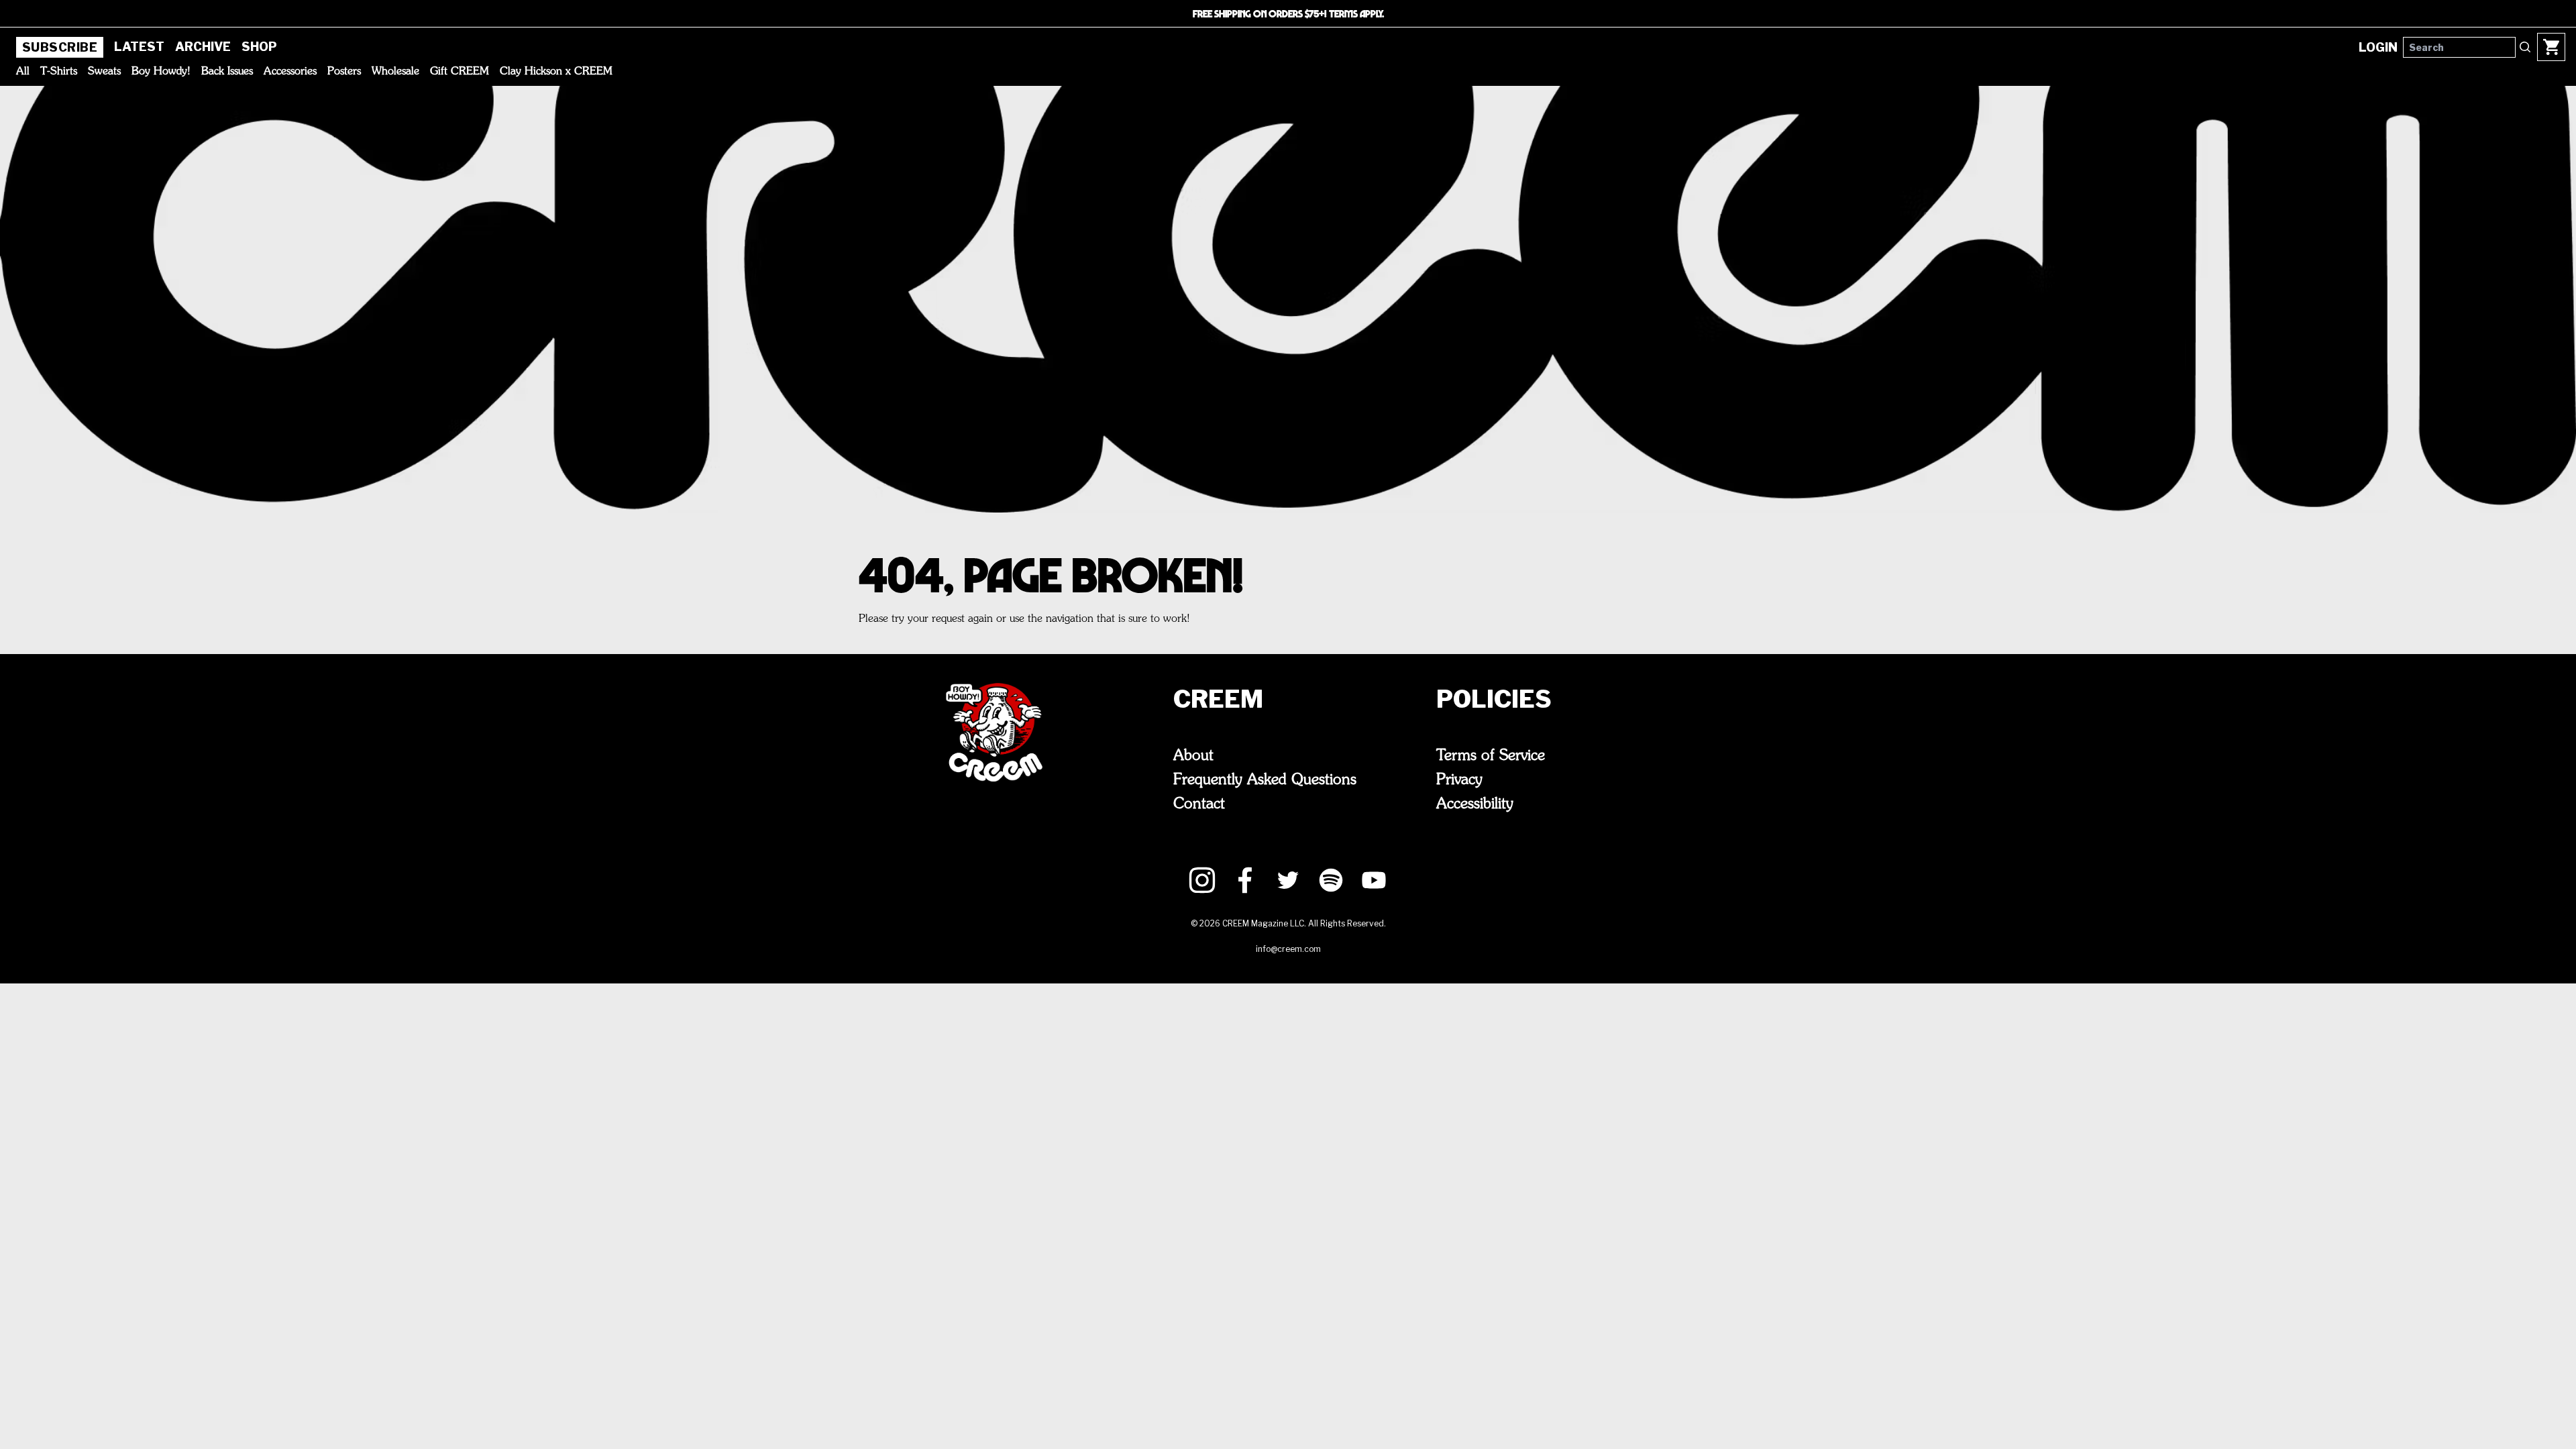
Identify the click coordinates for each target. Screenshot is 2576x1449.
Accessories (290, 72)
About (1193, 756)
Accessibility (1475, 804)
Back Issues (227, 72)
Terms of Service (1491, 756)
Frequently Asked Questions (1265, 780)
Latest (139, 47)
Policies (1494, 699)
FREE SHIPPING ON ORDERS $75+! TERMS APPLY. (1288, 13)
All (23, 72)
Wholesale (395, 72)
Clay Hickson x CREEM (556, 72)
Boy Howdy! (161, 72)
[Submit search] (2525, 47)
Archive (203, 47)
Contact (1199, 804)
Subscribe (60, 47)
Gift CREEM (460, 72)
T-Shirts (59, 72)
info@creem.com (1288, 949)
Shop (259, 47)
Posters (344, 72)
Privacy (1459, 780)
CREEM (1218, 699)
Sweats (104, 72)
